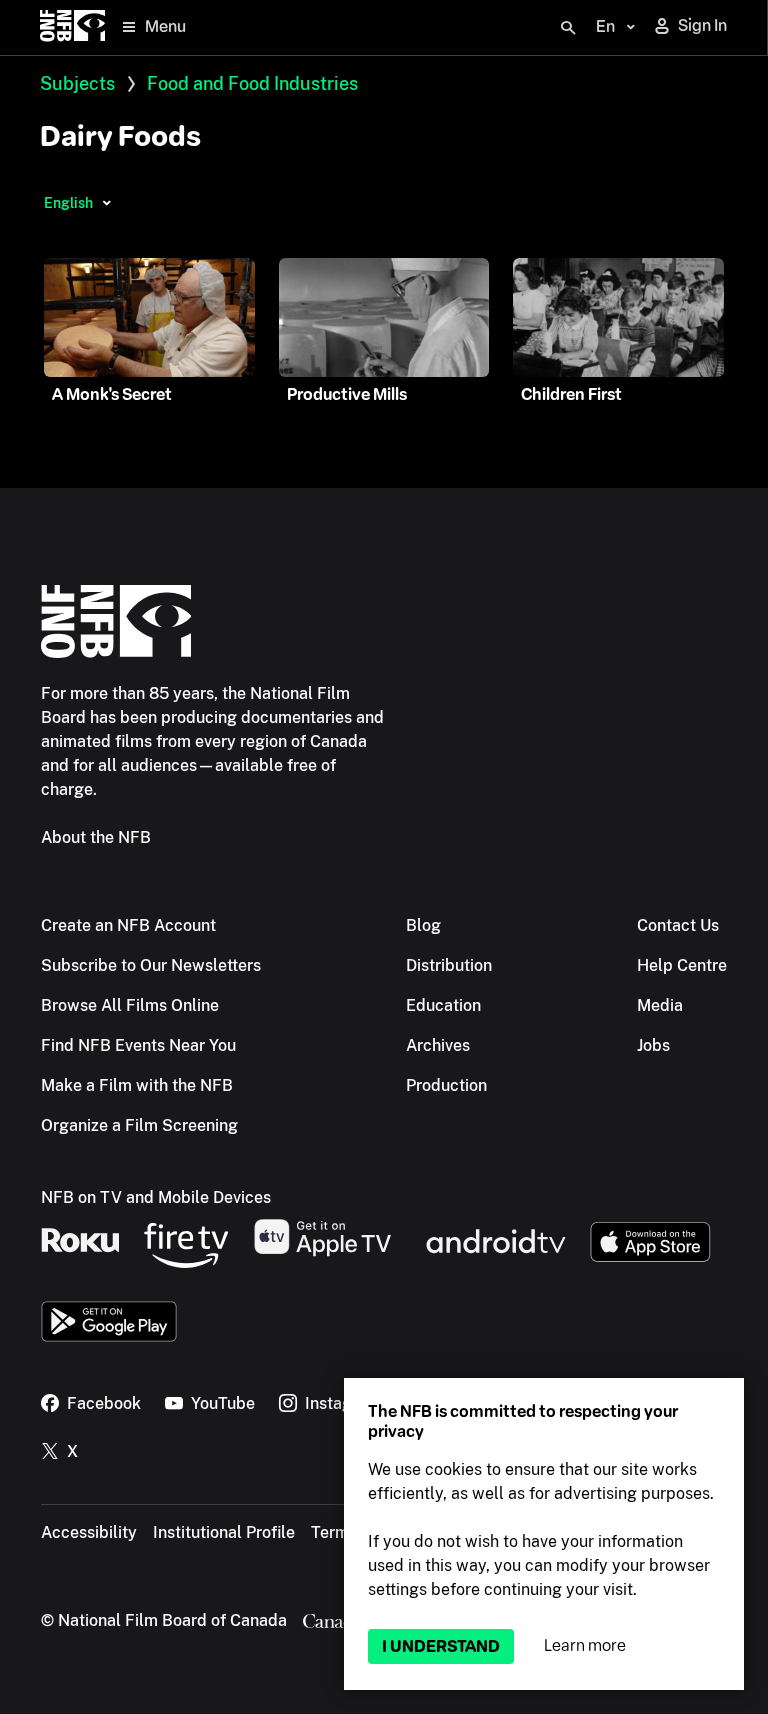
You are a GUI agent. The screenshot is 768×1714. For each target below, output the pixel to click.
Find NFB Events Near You (138, 1045)
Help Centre (682, 965)
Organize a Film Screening (139, 1125)
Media (660, 1005)
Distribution (449, 965)
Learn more (585, 1645)
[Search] (568, 28)
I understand (441, 1646)
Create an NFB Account (128, 925)
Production (446, 1085)
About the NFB (96, 837)
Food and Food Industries (252, 83)
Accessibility (89, 1532)
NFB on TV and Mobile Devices (156, 1197)
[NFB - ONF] (72, 27)
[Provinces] (106, 203)
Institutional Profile (224, 1532)
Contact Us (678, 925)
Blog (423, 925)
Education (443, 1005)
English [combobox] (68, 203)
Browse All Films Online (130, 1005)
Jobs (653, 1045)
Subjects (77, 83)
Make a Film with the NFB (137, 1085)
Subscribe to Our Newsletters (151, 965)
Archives (438, 1045)
